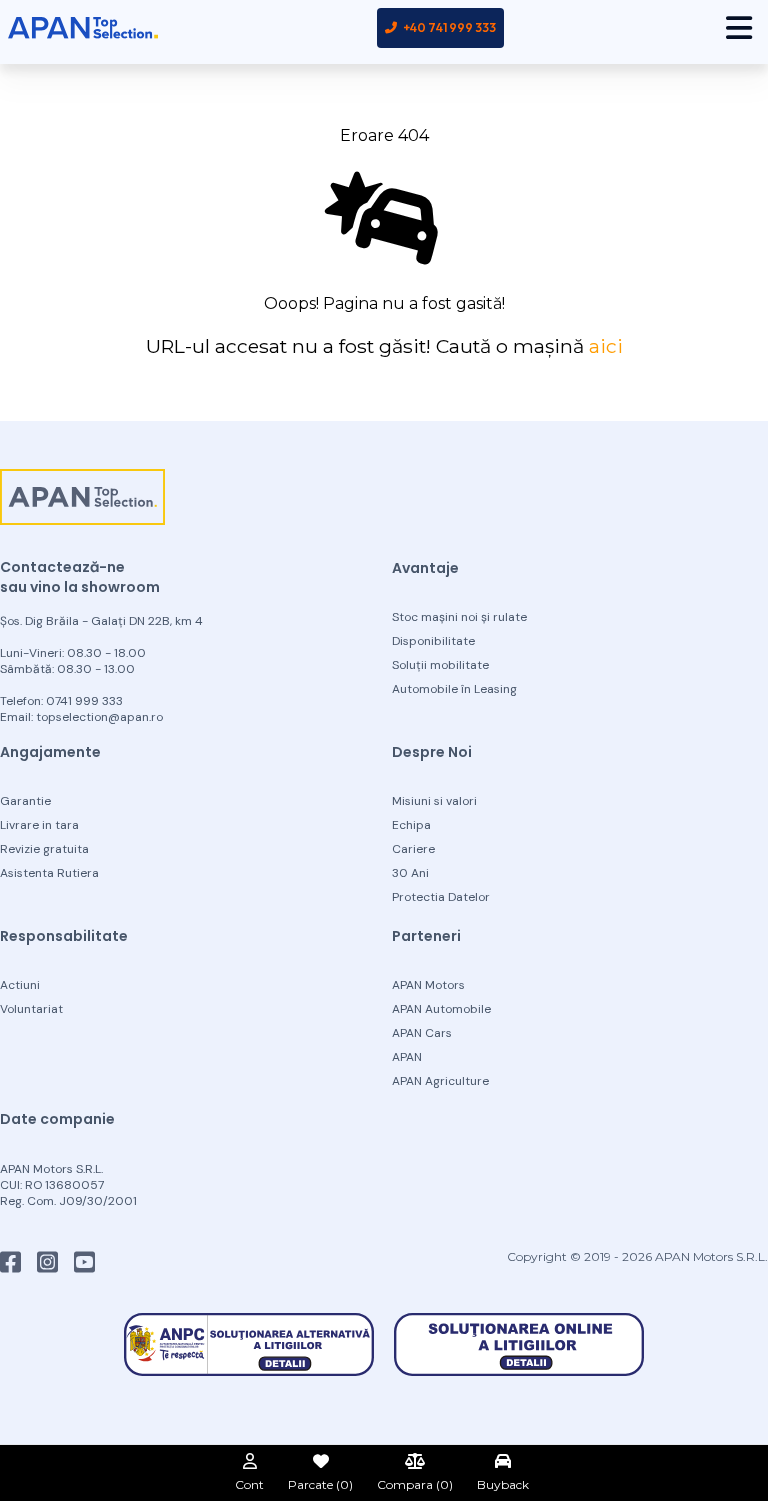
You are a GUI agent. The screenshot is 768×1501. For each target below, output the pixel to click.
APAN (407, 1057)
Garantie (25, 801)
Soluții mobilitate (440, 665)
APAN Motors (428, 985)
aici (606, 346)
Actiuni (20, 985)
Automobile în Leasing (454, 689)
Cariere (413, 849)
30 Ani (410, 873)
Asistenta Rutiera (49, 873)
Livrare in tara (39, 825)
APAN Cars (422, 1033)
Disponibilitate (433, 641)
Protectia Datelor (441, 897)
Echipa (411, 825)
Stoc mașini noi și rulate (459, 617)
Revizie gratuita (44, 849)
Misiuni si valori (434, 801)
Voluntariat (31, 1009)
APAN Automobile (441, 1009)
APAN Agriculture (440, 1081)
